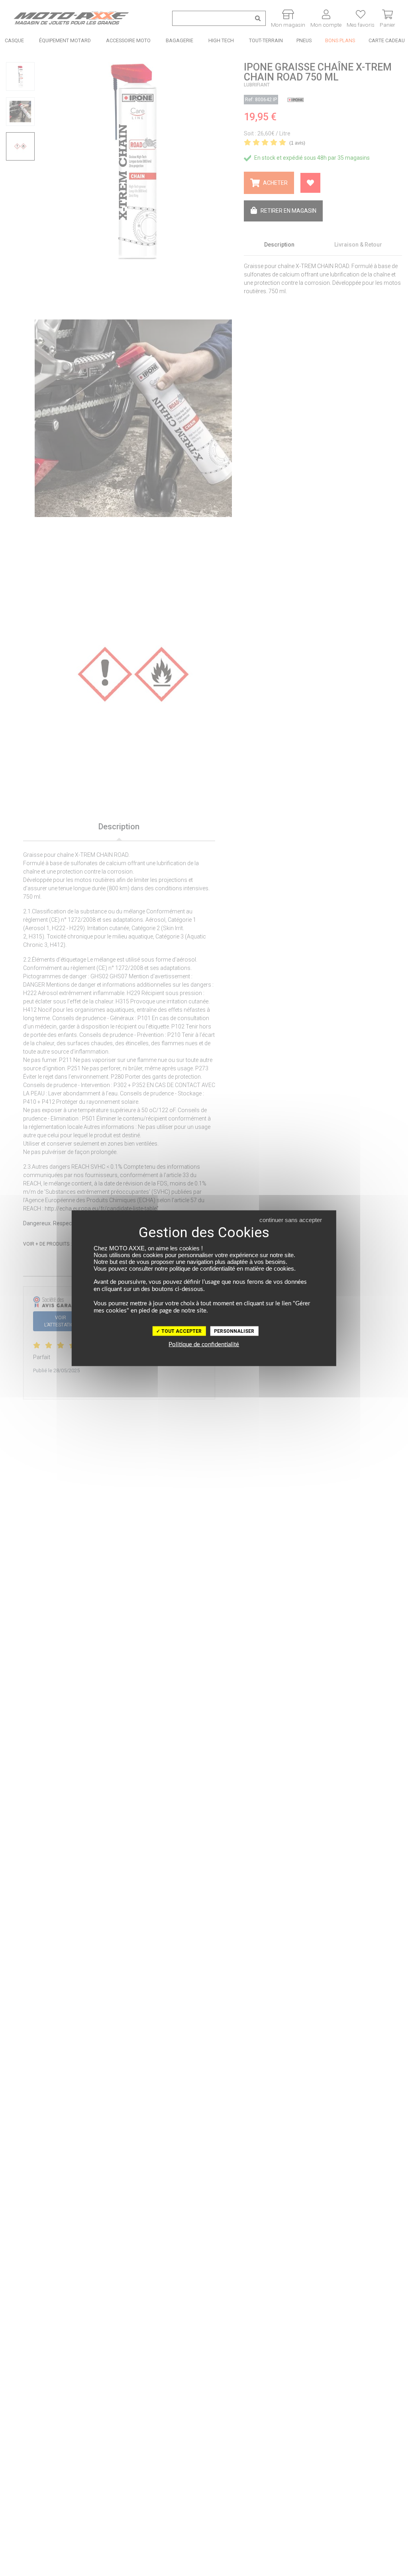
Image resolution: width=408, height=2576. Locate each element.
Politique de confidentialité (204, 1344)
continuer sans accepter (291, 1219)
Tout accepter (181, 1331)
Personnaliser (234, 1331)
